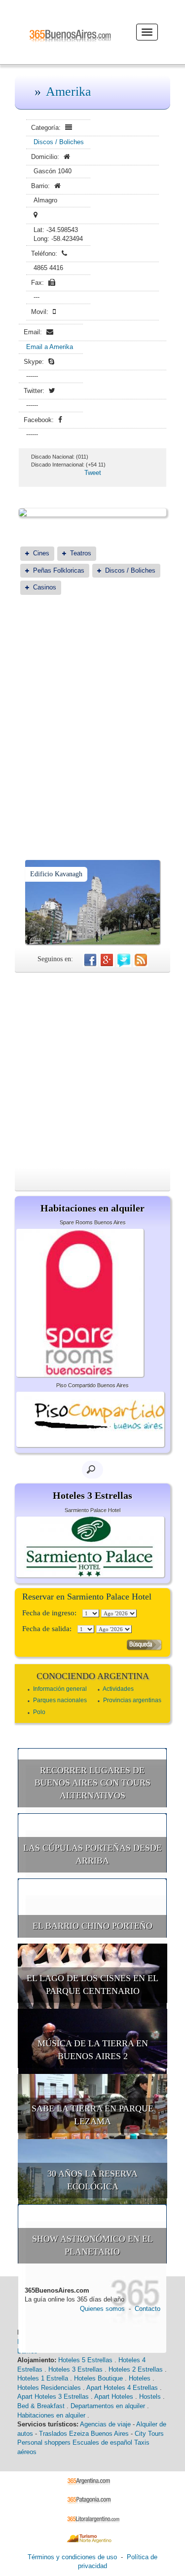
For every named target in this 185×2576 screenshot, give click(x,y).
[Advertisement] (92, 703)
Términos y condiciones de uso (72, 2557)
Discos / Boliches (59, 142)
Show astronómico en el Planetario (92, 2245)
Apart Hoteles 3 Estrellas (53, 2397)
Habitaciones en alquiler (51, 2415)
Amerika (69, 92)
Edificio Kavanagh (56, 874)
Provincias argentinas (132, 1700)
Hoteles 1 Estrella (43, 2378)
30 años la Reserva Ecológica (92, 2180)
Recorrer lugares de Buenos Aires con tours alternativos (92, 1783)
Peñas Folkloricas (59, 570)
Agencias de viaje (105, 2424)
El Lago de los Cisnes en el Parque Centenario (92, 1985)
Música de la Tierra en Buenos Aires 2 (93, 2050)
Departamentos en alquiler (108, 2406)
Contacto (148, 2309)
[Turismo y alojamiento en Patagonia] (92, 2500)
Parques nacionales (60, 1700)
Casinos (45, 587)
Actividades (118, 1689)
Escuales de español (102, 2442)
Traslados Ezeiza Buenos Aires (84, 2434)
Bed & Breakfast (41, 2406)
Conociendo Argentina (93, 1676)
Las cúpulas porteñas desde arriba (92, 1854)
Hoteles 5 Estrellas (85, 2360)
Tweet (93, 473)
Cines (41, 553)
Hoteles (140, 2378)
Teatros (81, 553)
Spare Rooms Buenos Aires (93, 1222)
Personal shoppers (44, 2442)
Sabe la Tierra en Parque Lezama (92, 2115)
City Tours (149, 2434)
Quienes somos (102, 2309)
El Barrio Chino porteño (92, 1926)
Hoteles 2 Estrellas (136, 2369)
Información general (60, 1689)
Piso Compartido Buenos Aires (92, 1385)
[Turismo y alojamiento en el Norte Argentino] (92, 2538)
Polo (39, 1712)
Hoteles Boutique (98, 2378)
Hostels (150, 2397)
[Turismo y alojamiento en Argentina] (92, 2480)
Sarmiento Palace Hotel (92, 1510)
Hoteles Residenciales (49, 2388)
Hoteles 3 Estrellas (75, 2369)
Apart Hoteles (114, 2397)
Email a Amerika (50, 347)
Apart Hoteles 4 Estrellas (122, 2388)
